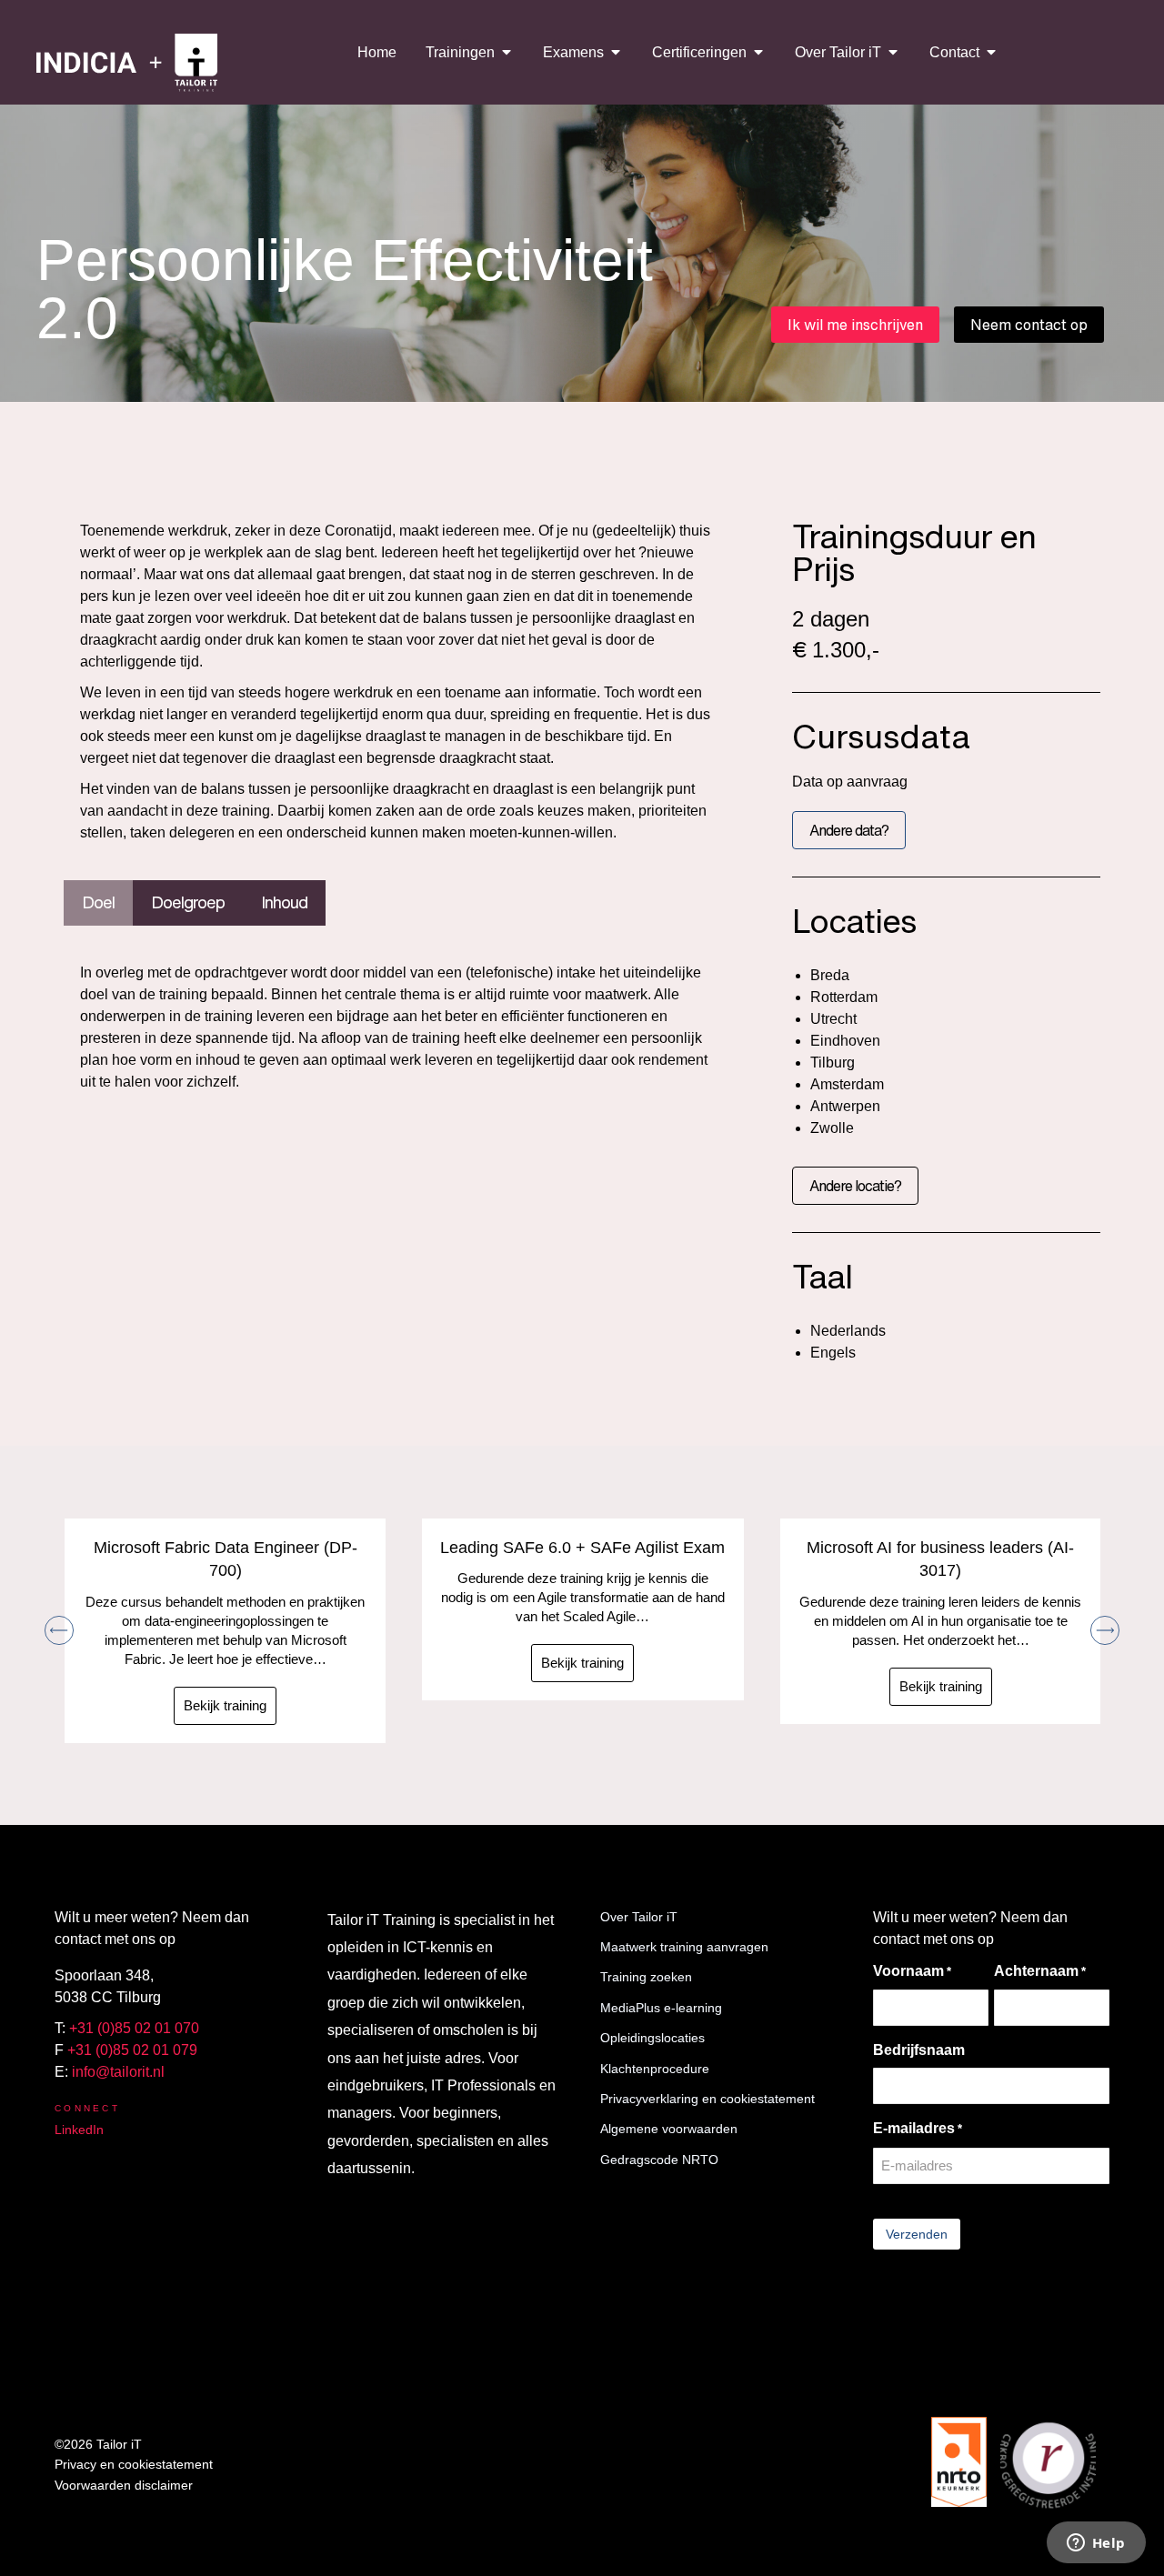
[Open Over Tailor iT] (893, 52)
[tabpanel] (401, 1032)
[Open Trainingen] (507, 52)
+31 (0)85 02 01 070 (134, 2028)
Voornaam (912, 1971)
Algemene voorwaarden (669, 2129)
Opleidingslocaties (652, 2038)
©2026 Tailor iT (98, 2444)
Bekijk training (225, 1705)
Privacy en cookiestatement (134, 2464)
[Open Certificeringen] (758, 52)
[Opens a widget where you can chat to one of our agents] (1096, 2544)
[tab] (98, 903)
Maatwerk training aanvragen (684, 1947)
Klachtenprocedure (655, 2069)
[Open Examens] (616, 52)
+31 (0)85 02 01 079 (132, 2050)
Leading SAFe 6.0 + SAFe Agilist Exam (582, 1548)
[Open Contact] (991, 52)
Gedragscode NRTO (659, 2160)
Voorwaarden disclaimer (124, 2485)
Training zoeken (646, 1977)
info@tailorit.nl (118, 2072)
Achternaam (1040, 1971)
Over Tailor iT (639, 1917)
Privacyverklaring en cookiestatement (707, 2099)
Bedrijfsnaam (919, 2050)
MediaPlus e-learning (661, 2008)
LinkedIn (79, 2130)
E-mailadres (918, 2128)
